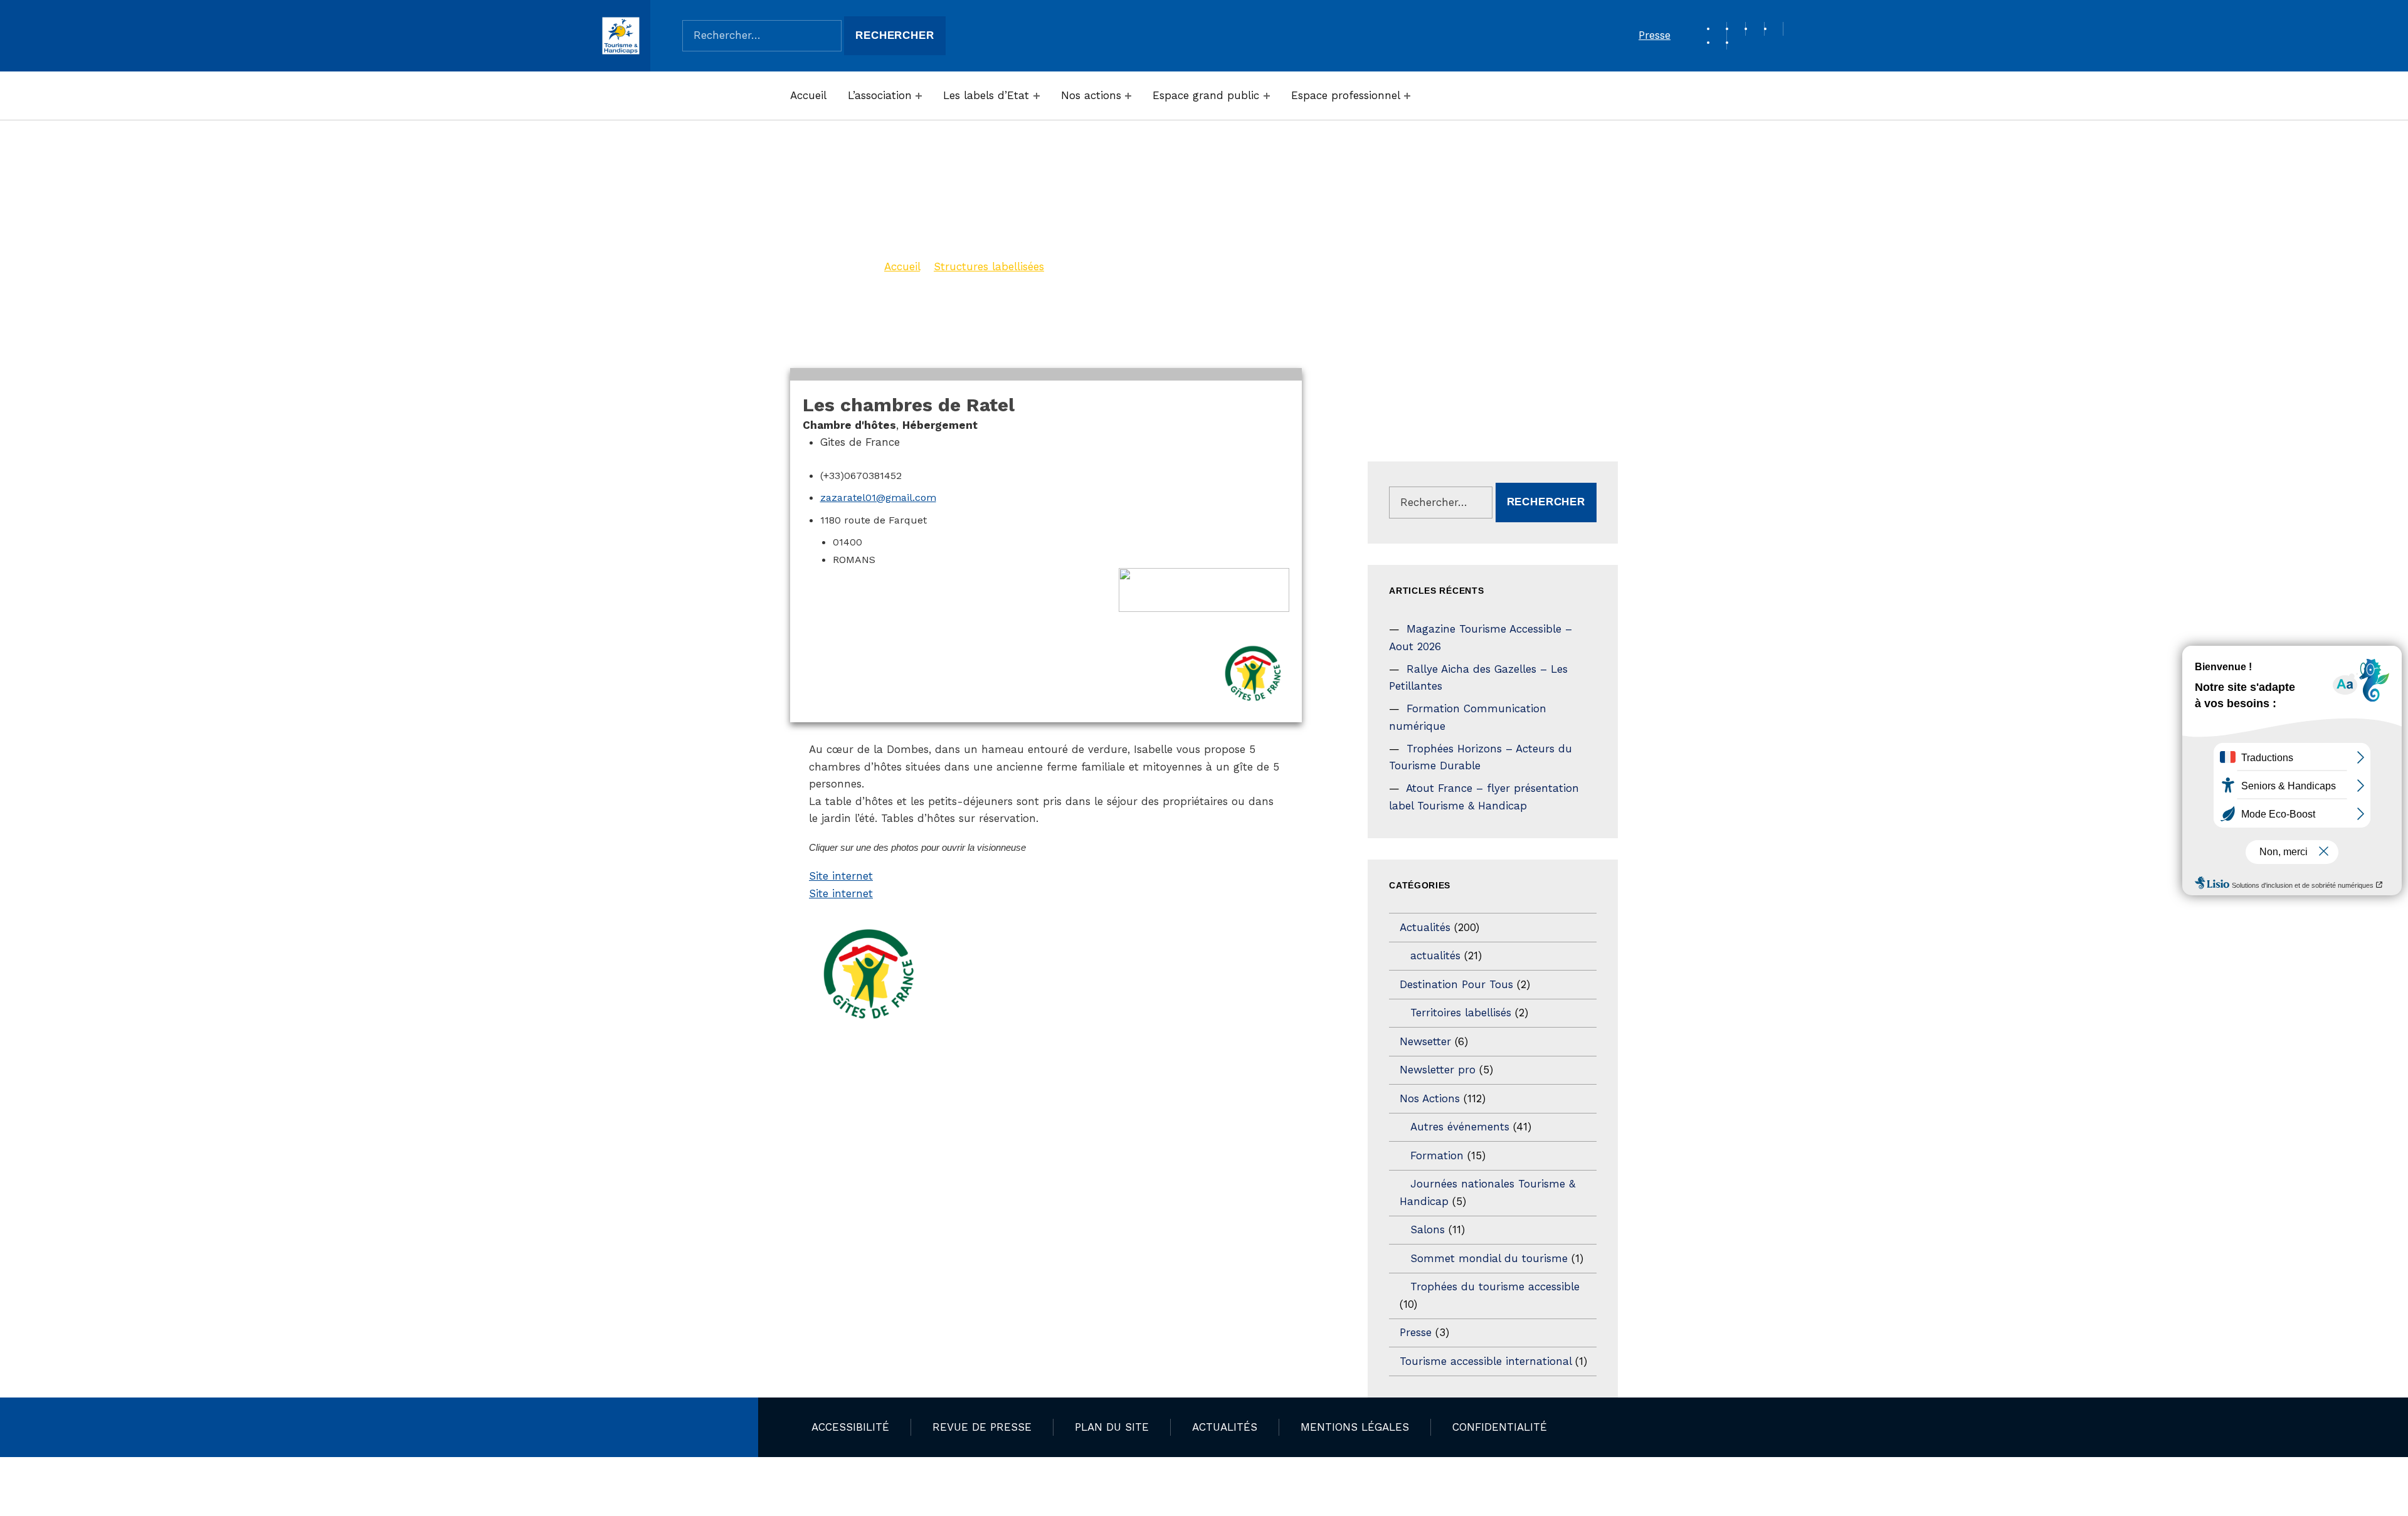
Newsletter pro (1438, 1070)
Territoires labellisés (1461, 1013)
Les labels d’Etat (986, 95)
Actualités (1425, 927)
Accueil (808, 95)
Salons (1428, 1229)
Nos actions (1091, 95)
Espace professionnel (1346, 95)
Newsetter (1425, 1041)
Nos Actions (1430, 1098)
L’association (880, 95)
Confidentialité (1500, 1427)
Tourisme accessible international (1486, 1361)
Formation (1437, 1155)
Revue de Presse (982, 1427)
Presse (1655, 35)
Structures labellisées (989, 266)
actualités (1435, 955)
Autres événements (1460, 1127)
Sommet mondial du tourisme (1489, 1258)
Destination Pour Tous (1456, 984)
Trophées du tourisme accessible (1495, 1287)
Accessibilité (850, 1427)
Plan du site (1112, 1427)
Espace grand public (1206, 95)
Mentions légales (1355, 1427)
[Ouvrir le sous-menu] (919, 96)
